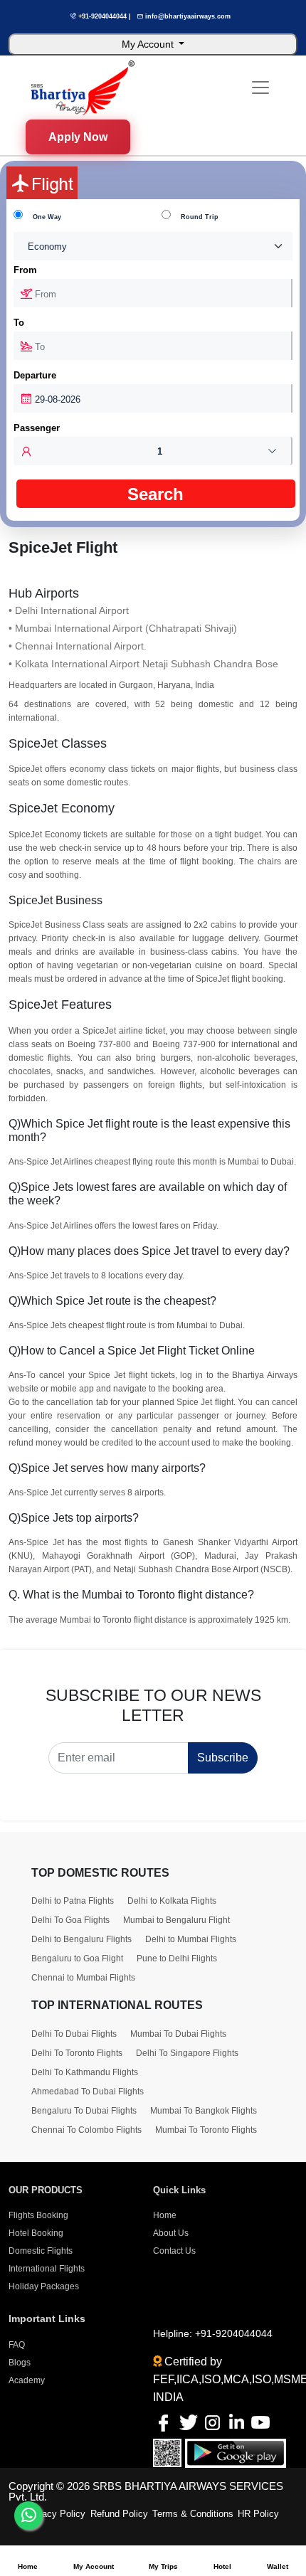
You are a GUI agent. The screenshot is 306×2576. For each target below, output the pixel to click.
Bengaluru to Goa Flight (77, 1958)
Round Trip (200, 217)
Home (165, 2215)
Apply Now (78, 134)
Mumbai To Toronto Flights (206, 2130)
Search (155, 494)
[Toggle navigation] (260, 88)
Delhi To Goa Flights (70, 1920)
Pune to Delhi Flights (177, 1958)
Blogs (20, 2363)
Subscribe (223, 1758)
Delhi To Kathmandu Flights (85, 2072)
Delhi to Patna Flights (73, 1901)
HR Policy (258, 2514)
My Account (149, 44)
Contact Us (174, 2251)
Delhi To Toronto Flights (77, 2053)
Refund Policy (119, 2514)
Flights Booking (38, 2215)
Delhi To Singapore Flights (187, 2053)
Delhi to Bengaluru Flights (81, 1939)
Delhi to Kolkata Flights (172, 1901)
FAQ (17, 2345)
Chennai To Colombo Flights (86, 2130)
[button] (153, 451)
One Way (47, 217)
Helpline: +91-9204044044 (213, 2333)
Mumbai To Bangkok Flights (204, 2111)
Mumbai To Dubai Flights (178, 2034)
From (25, 270)
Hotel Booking (36, 2233)
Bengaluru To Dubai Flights (84, 2111)
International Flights (47, 2269)
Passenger (37, 428)
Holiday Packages (44, 2286)
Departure (35, 375)
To (19, 323)
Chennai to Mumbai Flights (83, 1978)
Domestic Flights (41, 2251)
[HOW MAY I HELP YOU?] (28, 2516)
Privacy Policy (56, 2514)
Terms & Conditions (193, 2514)
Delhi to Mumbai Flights (191, 1939)
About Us (171, 2233)
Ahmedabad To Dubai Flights (88, 2092)
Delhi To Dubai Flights (74, 2034)
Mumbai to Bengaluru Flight (176, 1920)
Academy (27, 2380)
